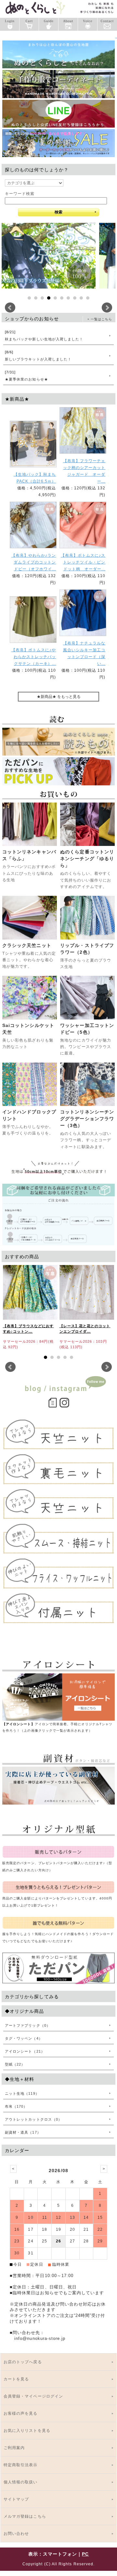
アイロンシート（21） (25, 2051)
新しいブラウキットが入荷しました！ (38, 356)
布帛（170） (16, 2106)
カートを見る (16, 2379)
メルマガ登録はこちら (25, 2516)
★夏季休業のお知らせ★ (26, 376)
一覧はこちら (101, 319)
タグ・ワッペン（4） (24, 2038)
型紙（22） (15, 2064)
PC (85, 2554)
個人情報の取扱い (21, 2482)
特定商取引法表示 (21, 2465)
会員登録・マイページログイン (33, 2396)
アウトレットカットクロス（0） (33, 2119)
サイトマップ (16, 2499)
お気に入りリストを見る (27, 2431)
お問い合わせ (16, 2534)
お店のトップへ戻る (23, 2362)
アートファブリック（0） (28, 2025)
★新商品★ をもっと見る (59, 697)
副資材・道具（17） (23, 2132)
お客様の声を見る (21, 2413)
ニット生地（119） (22, 2093)
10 (88, 298)
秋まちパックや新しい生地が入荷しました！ (44, 336)
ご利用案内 (14, 2448)
